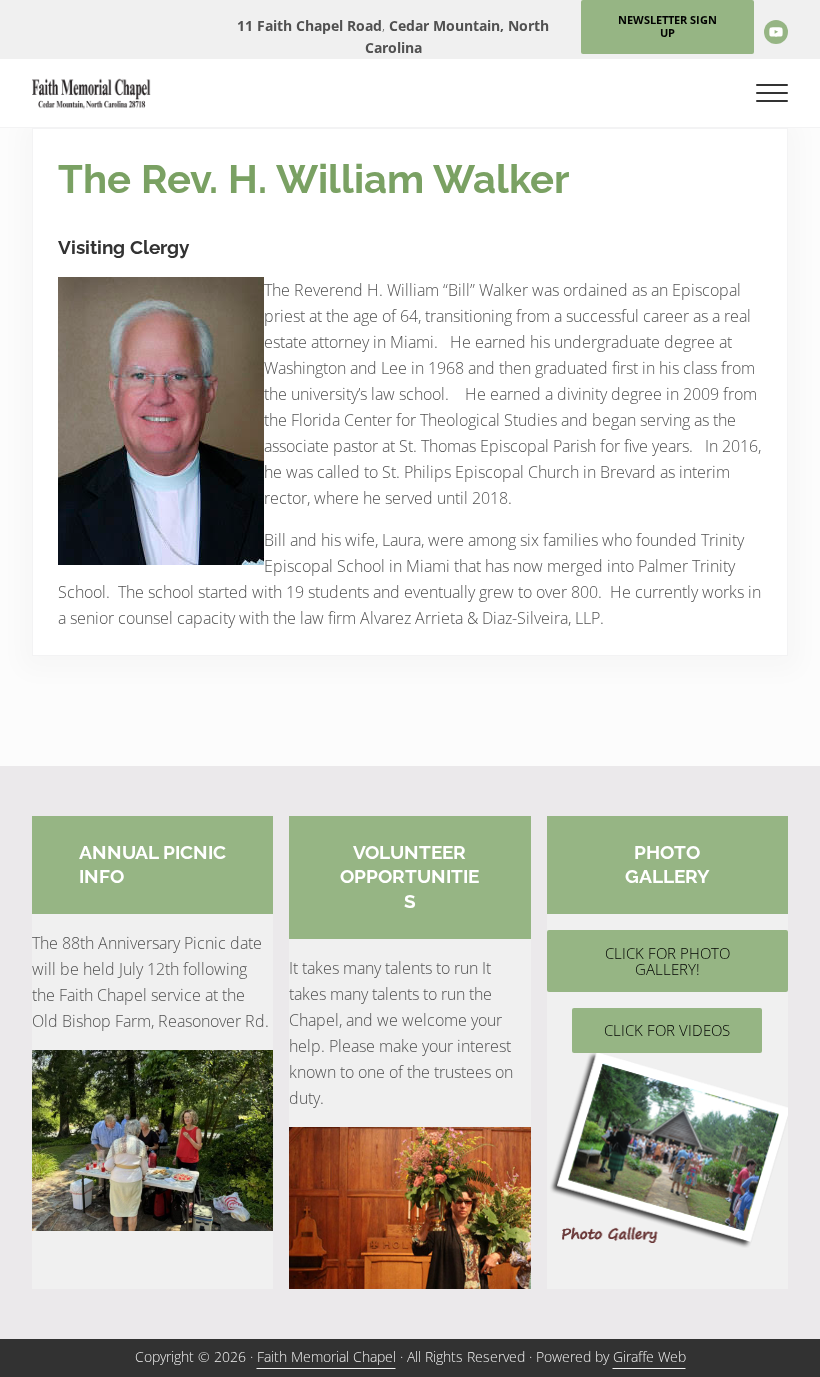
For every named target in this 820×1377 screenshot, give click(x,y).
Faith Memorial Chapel (326, 1357)
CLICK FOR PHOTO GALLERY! (667, 961)
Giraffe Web (649, 1357)
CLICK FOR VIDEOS (667, 1030)
